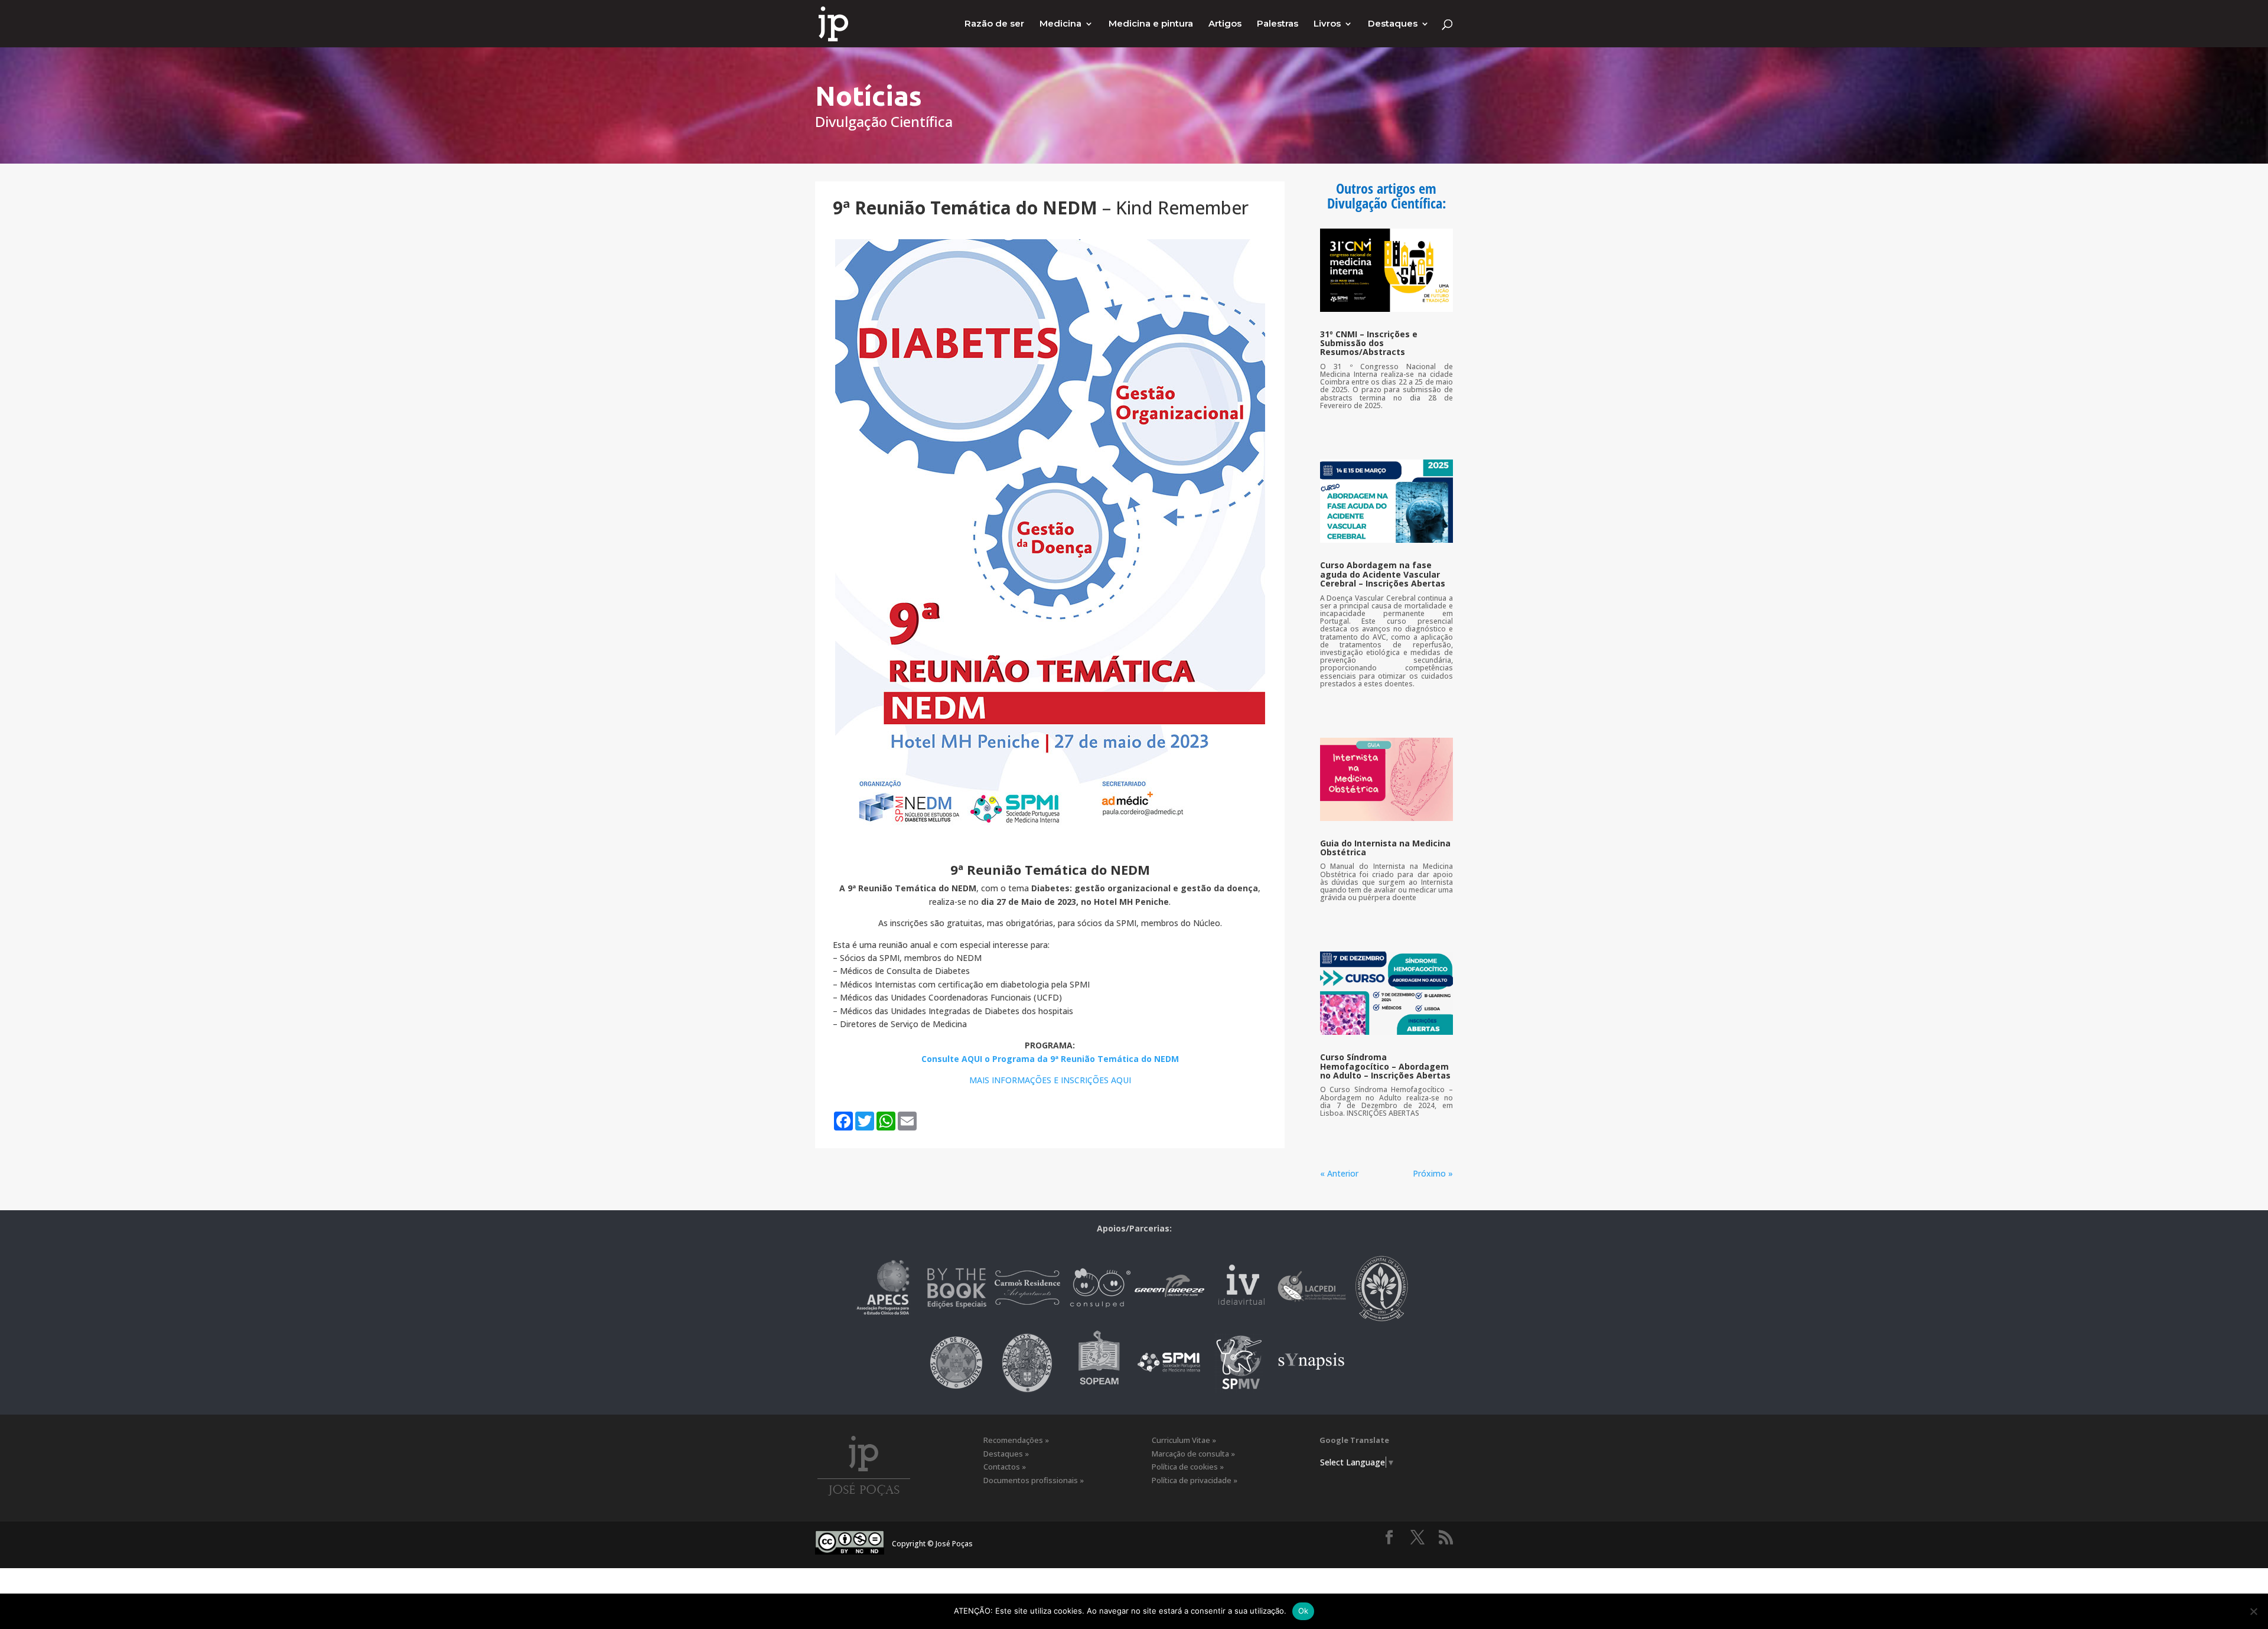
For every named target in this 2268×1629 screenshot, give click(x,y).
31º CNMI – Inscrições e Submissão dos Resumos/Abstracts (1369, 343)
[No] (2253, 1611)
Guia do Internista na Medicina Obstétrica (1385, 848)
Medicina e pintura (1151, 24)
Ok (1304, 1611)
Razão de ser (994, 24)
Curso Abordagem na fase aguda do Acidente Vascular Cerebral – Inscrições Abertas (1383, 574)
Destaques (1393, 24)
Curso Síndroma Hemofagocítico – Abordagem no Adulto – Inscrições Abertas (1385, 1066)
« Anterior (1339, 1173)
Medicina (1060, 24)
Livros (1327, 24)
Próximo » (1433, 1173)
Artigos (1225, 24)
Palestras (1278, 24)
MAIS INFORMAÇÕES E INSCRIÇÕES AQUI (1050, 1080)
